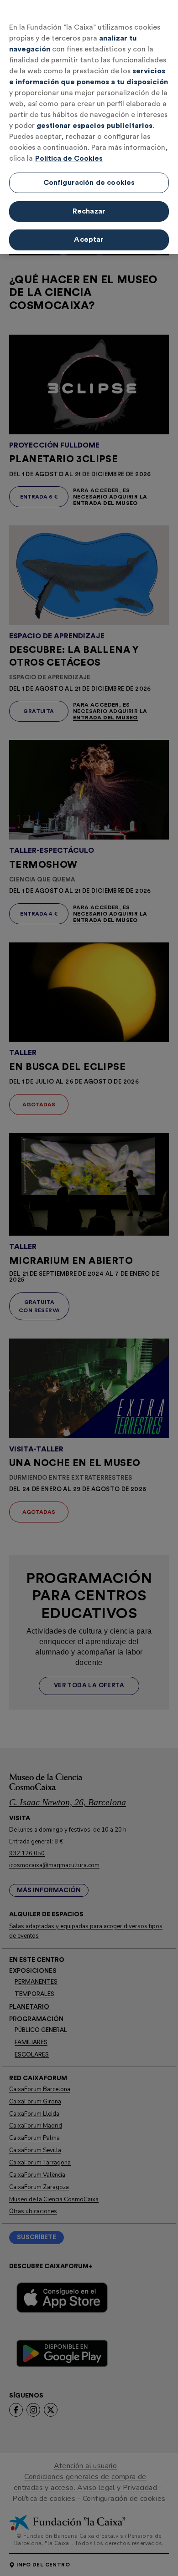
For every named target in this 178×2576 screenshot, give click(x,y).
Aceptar (89, 239)
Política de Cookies (69, 158)
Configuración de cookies (89, 183)
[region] (89, 127)
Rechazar (89, 211)
